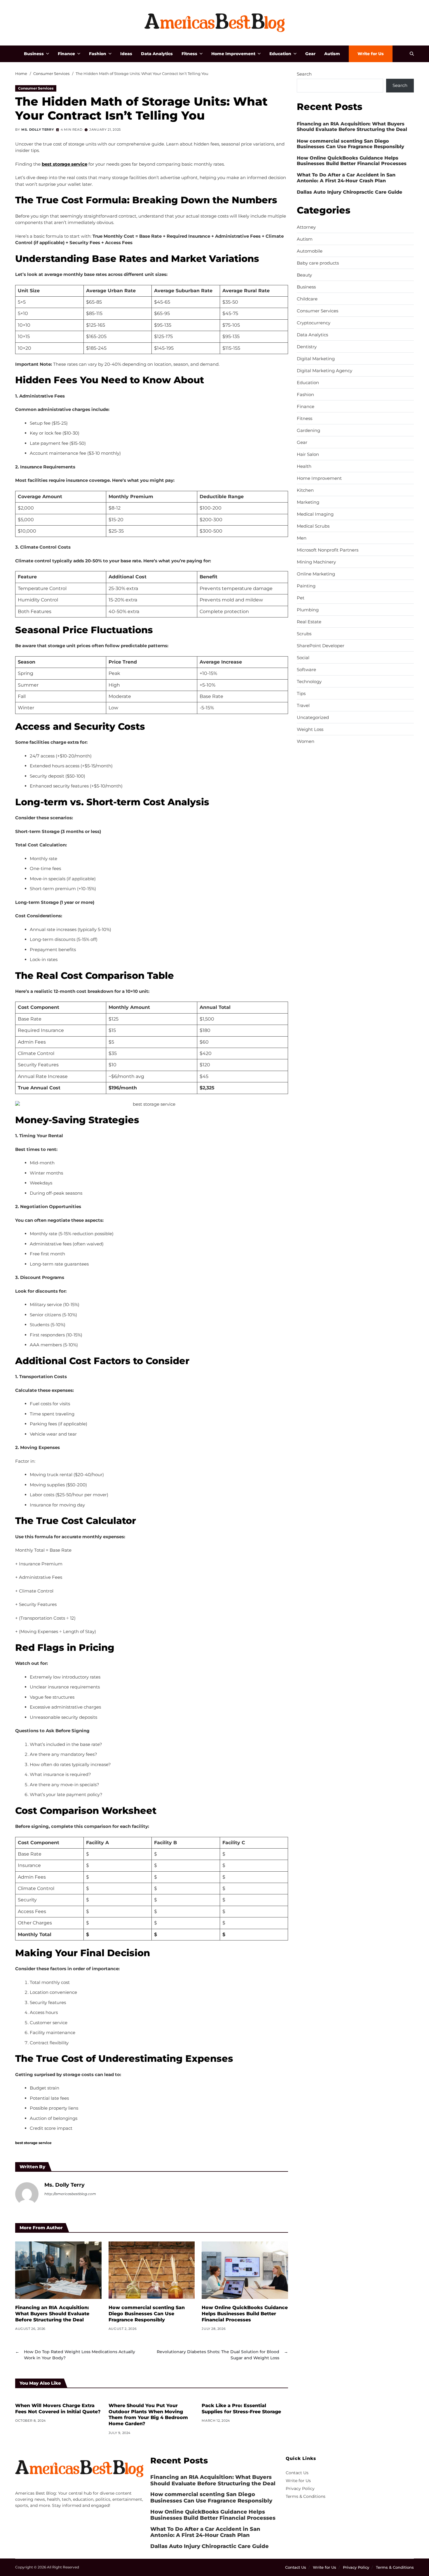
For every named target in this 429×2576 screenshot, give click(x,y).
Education (280, 54)
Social (303, 658)
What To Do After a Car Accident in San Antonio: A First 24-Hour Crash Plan (346, 178)
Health (304, 466)
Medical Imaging (315, 514)
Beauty (304, 275)
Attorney (306, 227)
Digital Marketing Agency (325, 371)
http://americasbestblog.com (70, 2194)
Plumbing (308, 610)
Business (34, 54)
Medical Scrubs (313, 526)
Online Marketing (316, 574)
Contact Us (297, 2473)
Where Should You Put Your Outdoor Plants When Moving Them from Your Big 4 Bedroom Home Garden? (148, 2415)
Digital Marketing (316, 359)
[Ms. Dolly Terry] (27, 2194)
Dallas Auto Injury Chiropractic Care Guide (349, 192)
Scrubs (304, 634)
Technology (309, 682)
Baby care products (318, 263)
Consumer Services (36, 88)
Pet (301, 598)
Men (302, 538)
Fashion (98, 54)
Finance (66, 54)
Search (304, 74)
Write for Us (371, 54)
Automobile (310, 251)
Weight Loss (310, 729)
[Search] (412, 54)
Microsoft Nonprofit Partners (328, 550)
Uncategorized (313, 717)
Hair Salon (308, 454)
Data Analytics (157, 54)
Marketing (308, 502)
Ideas (126, 54)
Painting (306, 586)
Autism (332, 54)
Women (306, 741)
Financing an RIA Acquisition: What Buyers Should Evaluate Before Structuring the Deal (52, 2314)
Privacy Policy (300, 2488)
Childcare (307, 299)
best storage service (33, 2143)
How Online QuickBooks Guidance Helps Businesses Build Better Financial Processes (245, 2314)
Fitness (189, 54)
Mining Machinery (316, 562)
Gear (310, 54)
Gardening (308, 430)
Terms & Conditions (306, 2496)
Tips (301, 694)
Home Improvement (233, 54)
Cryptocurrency (314, 323)
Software (306, 670)
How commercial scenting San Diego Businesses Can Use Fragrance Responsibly (147, 2314)
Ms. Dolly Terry (38, 129)
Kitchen (305, 490)
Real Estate (309, 622)
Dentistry (307, 347)
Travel (303, 706)
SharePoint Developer (321, 646)
